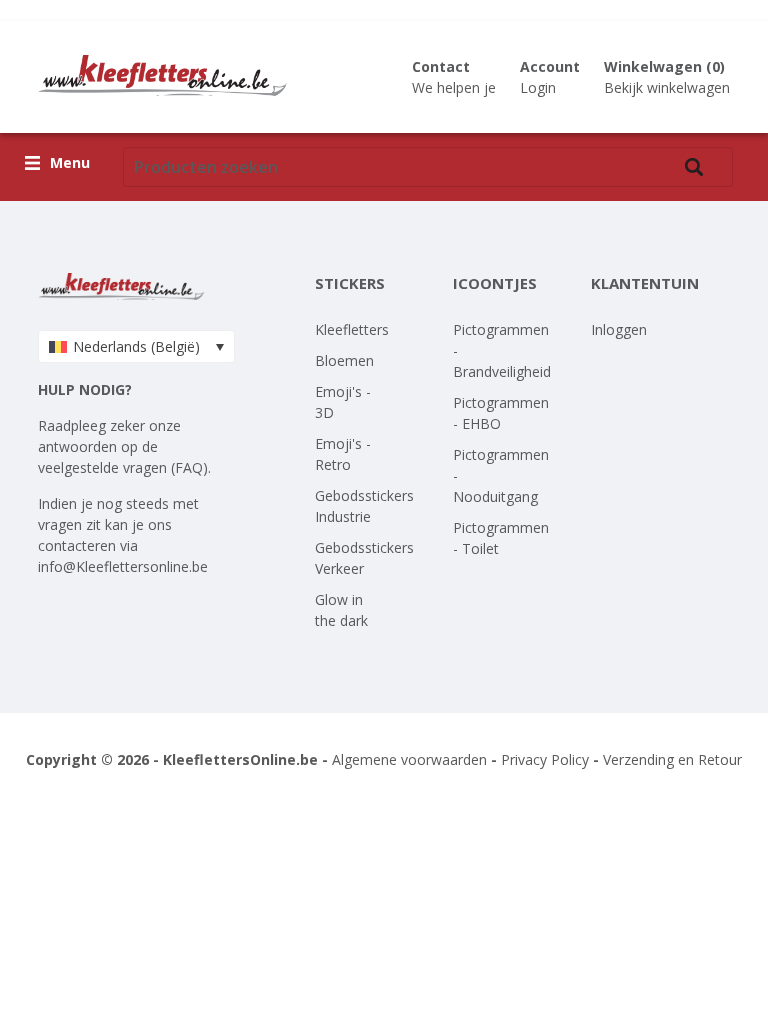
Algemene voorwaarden (409, 759)
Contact (441, 66)
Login (538, 87)
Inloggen (619, 329)
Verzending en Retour (672, 759)
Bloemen (344, 360)
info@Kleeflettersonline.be (123, 566)
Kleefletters (352, 329)
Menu (70, 163)
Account (550, 66)
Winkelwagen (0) (664, 66)
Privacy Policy (545, 759)
